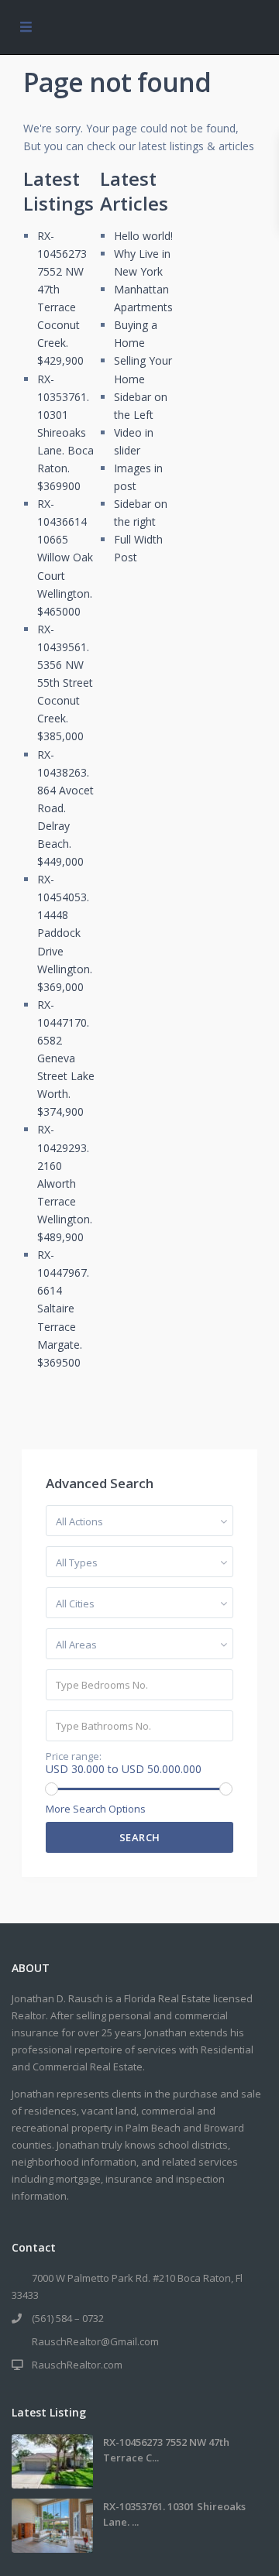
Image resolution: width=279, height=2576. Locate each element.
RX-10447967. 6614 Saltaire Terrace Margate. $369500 (63, 1309)
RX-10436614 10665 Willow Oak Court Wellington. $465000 (65, 557)
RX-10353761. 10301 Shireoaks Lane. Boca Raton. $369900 (65, 433)
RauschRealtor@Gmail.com (95, 2341)
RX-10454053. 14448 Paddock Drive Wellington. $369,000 (65, 933)
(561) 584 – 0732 (68, 2318)
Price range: (74, 1756)
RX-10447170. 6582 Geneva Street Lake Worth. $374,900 (66, 1058)
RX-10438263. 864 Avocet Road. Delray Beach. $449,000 (65, 808)
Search (140, 1837)
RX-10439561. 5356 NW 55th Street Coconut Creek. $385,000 (65, 683)
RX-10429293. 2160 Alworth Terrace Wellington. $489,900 (65, 1183)
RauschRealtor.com (77, 2365)
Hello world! (143, 236)
